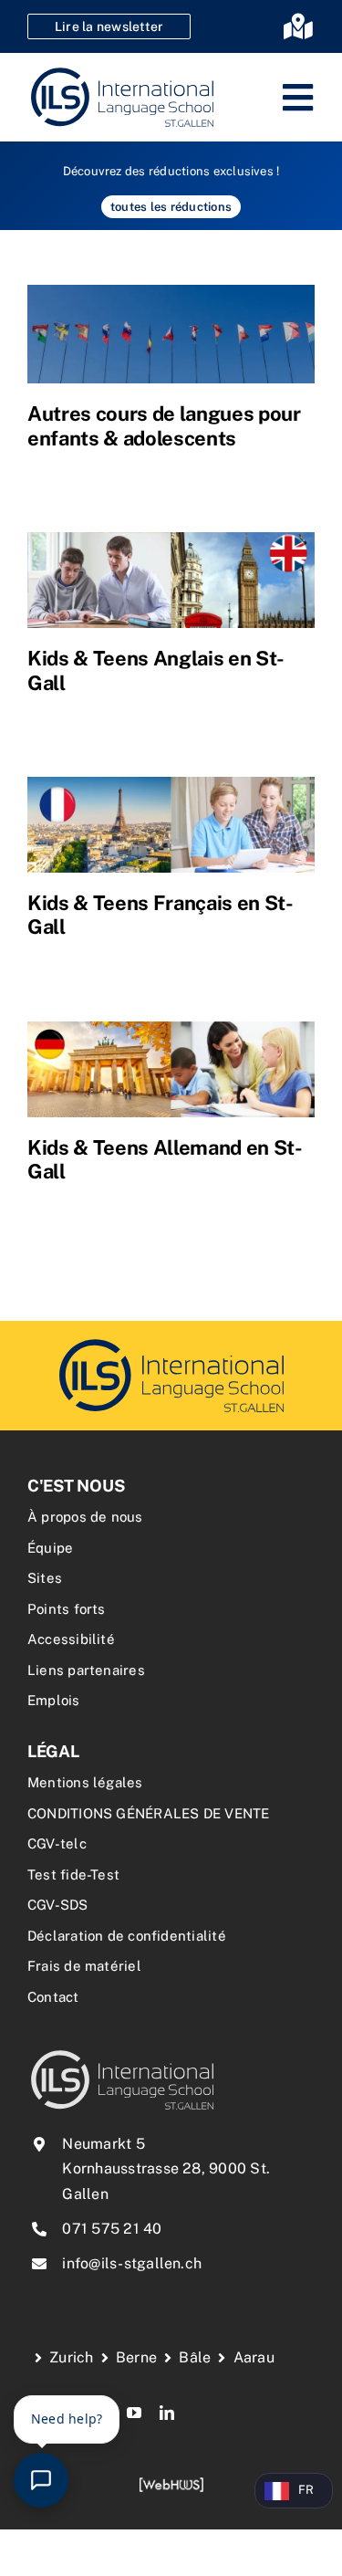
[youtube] (134, 2413)
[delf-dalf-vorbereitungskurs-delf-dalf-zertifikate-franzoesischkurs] (171, 1341)
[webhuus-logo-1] (171, 2483)
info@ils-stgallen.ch (132, 2263)
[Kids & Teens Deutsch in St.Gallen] (171, 1069)
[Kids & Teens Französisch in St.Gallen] (171, 825)
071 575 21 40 (112, 2229)
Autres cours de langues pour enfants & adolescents (164, 425)
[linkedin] (167, 2413)
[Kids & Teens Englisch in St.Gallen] (171, 580)
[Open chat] (41, 2480)
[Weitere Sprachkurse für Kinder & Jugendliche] (171, 334)
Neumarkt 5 (103, 2144)
